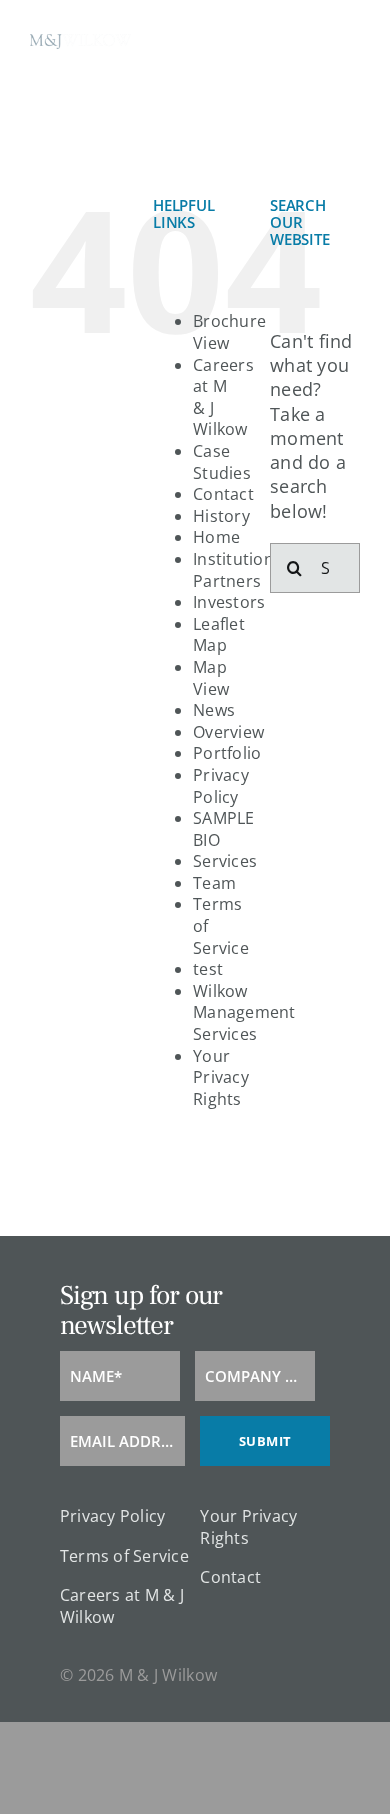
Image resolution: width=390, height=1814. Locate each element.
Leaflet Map (219, 635)
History (221, 516)
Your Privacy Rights (221, 1077)
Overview (228, 732)
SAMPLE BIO (224, 829)
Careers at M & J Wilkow (223, 397)
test (208, 969)
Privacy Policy (221, 786)
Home (216, 537)
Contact (223, 494)
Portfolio (227, 753)
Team (214, 883)
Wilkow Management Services (244, 1012)
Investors (229, 602)
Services (225, 861)
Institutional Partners (240, 570)
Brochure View (229, 332)
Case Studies (222, 462)
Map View (211, 678)
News (214, 710)
